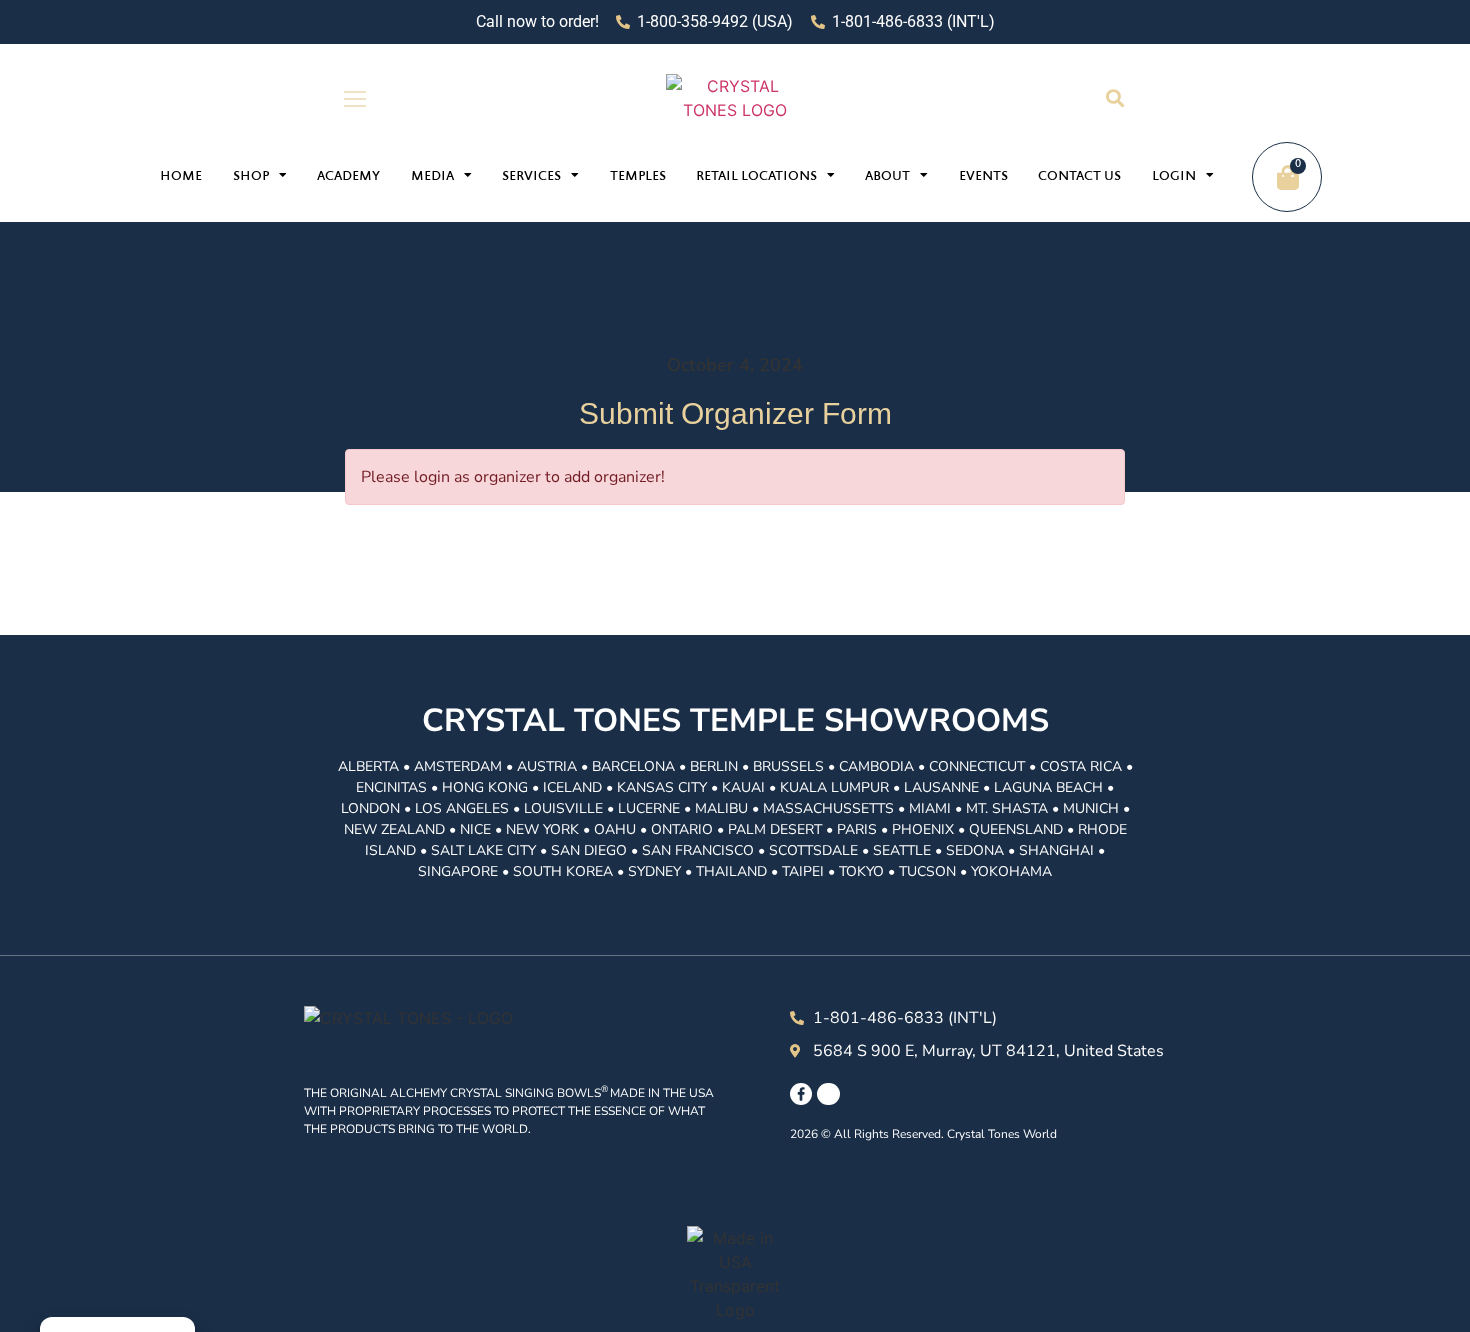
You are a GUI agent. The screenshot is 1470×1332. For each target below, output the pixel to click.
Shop (251, 177)
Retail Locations (756, 177)
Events (983, 177)
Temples (638, 177)
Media (432, 177)
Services (531, 177)
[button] (1114, 98)
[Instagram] (828, 1094)
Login (1174, 177)
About (887, 177)
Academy (348, 177)
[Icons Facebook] (801, 1094)
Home (181, 177)
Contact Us (1079, 177)
